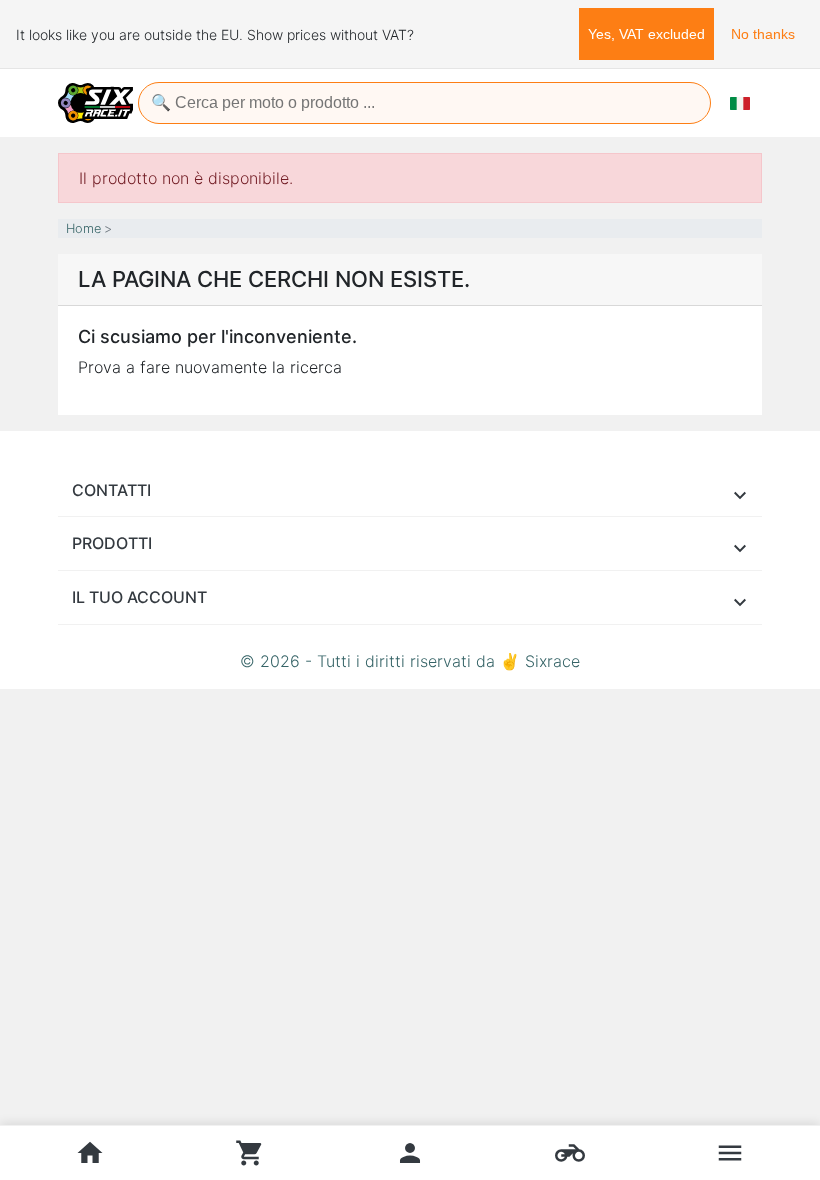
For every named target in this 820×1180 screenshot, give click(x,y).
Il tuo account (139, 597)
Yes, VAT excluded (646, 34)
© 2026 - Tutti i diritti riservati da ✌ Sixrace (410, 661)
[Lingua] (740, 103)
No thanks (763, 34)
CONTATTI (111, 490)
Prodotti (112, 543)
